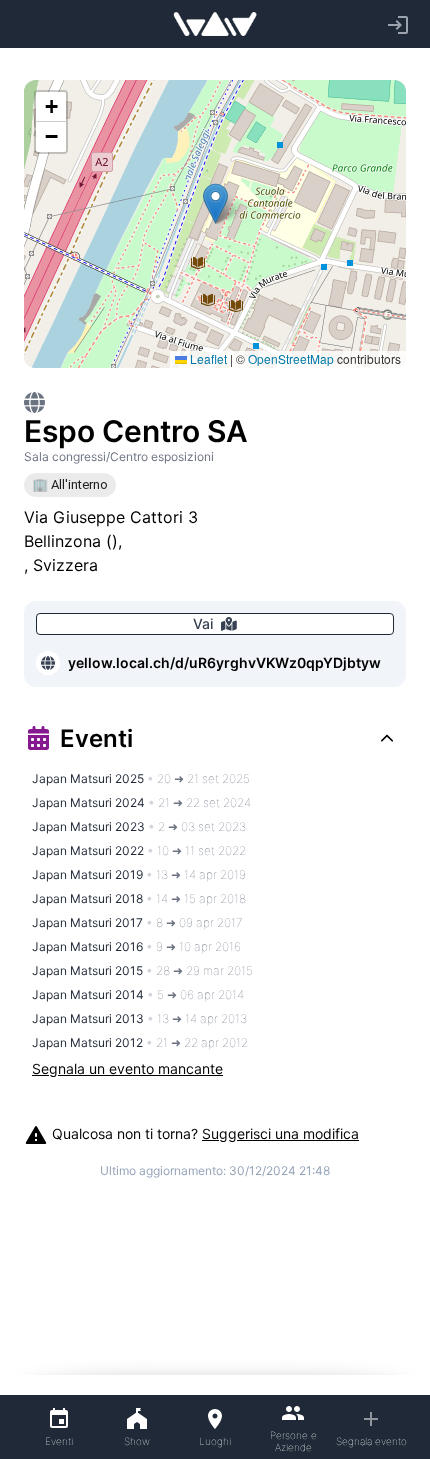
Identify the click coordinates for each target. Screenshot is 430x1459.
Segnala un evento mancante (127, 1068)
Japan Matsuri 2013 (139, 1018)
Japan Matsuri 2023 (139, 826)
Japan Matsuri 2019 (139, 874)
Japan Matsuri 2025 (141, 778)
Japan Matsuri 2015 (142, 970)
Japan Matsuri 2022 (139, 850)
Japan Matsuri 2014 (138, 994)
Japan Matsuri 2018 (139, 898)
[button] (215, 203)
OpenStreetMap (291, 358)
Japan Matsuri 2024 (141, 802)
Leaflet (207, 358)
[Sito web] (48, 663)
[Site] (34, 402)
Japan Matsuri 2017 (137, 922)
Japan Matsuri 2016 (136, 946)
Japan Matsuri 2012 (140, 1042)
